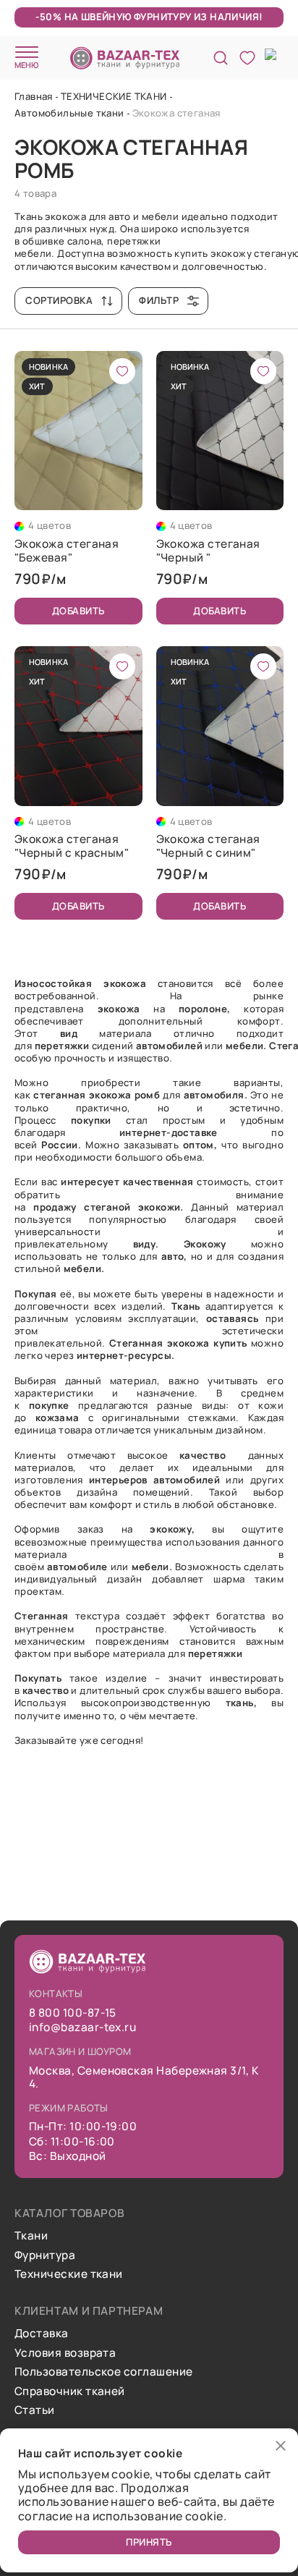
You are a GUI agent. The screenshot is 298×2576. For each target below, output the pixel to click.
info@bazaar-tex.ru (82, 2028)
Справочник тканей (70, 2391)
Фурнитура (45, 2255)
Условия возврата (65, 2353)
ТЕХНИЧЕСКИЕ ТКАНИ (114, 96)
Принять (149, 2542)
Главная (34, 96)
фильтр (159, 300)
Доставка (42, 2334)
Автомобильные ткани (69, 113)
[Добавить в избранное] (122, 371)
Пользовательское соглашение (103, 2372)
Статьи (35, 2410)
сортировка (59, 300)
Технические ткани (69, 2274)
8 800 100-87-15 (73, 2013)
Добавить (78, 611)
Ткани (31, 2236)
